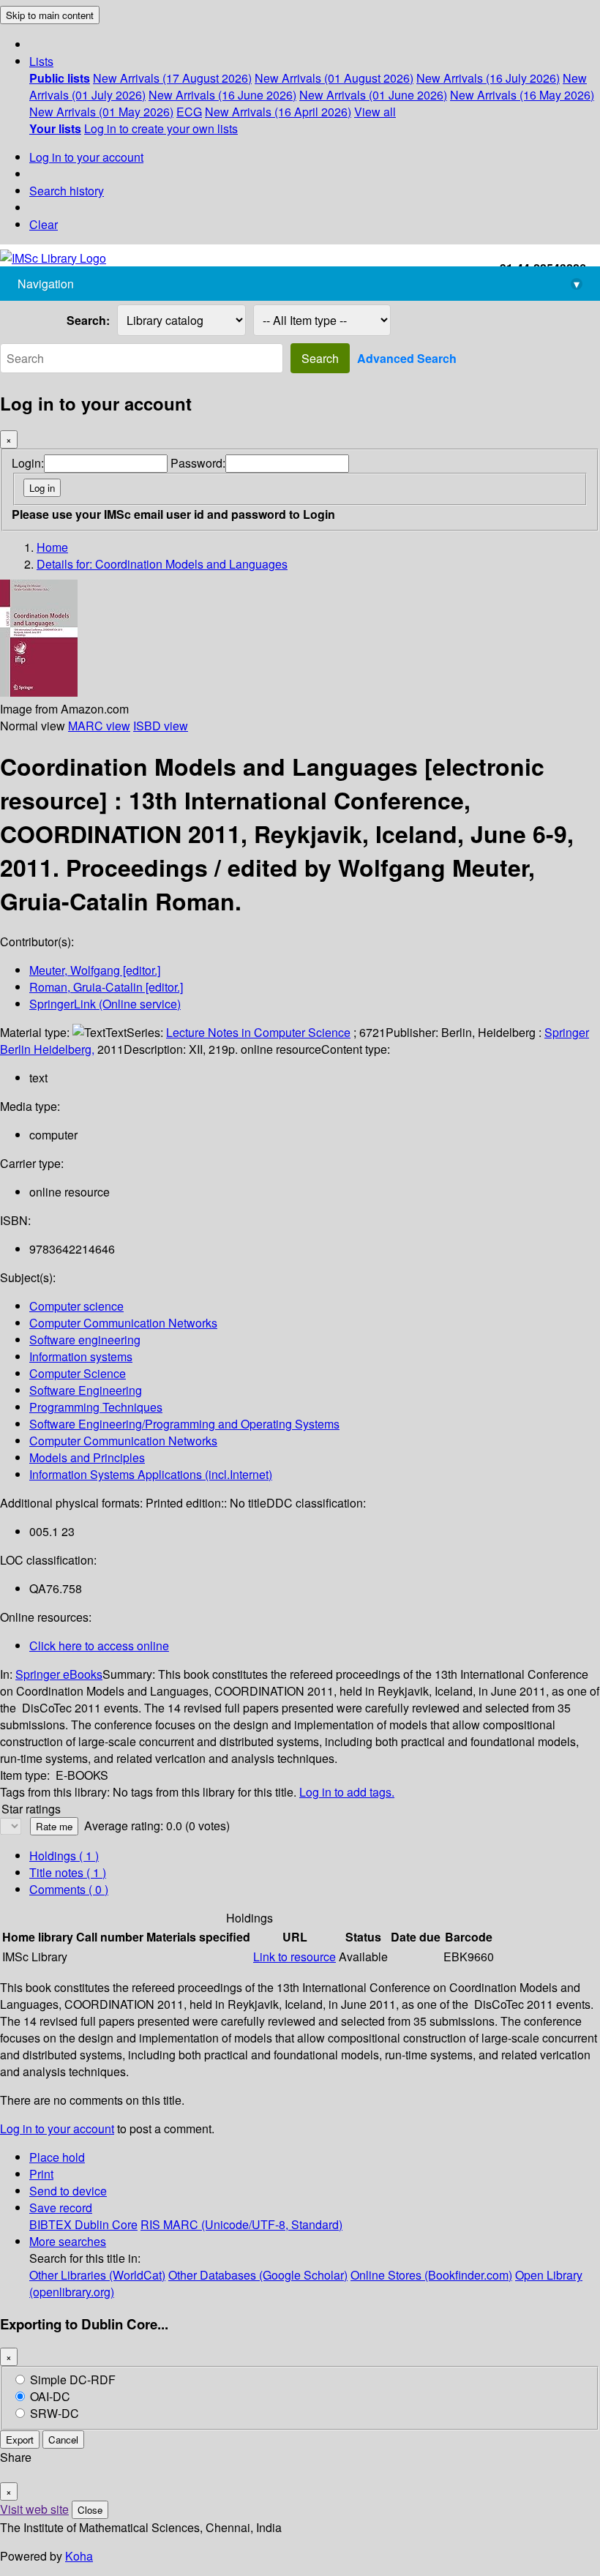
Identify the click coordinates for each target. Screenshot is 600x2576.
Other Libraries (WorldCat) (97, 2275)
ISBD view (161, 726)
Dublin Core (106, 2224)
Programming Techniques (96, 1407)
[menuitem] (60, 78)
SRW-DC (55, 2413)
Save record (61, 2208)
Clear (44, 224)
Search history (67, 191)
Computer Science (78, 1373)
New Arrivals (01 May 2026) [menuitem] (101, 112)
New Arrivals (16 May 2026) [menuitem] (522, 95)
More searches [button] (68, 2241)
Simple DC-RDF (73, 2380)
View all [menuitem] (375, 112)
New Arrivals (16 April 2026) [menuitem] (278, 112)
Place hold (57, 2157)
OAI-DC (50, 2396)
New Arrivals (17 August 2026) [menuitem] (172, 78)
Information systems (81, 1356)
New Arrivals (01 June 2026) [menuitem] (373, 95)
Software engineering (85, 1340)
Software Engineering (86, 1390)
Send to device (68, 2191)
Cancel (63, 2440)
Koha (79, 2556)
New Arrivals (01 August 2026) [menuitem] (334, 78)
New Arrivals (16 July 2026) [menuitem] (488, 78)
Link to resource (295, 1957)
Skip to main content (50, 15)
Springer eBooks (59, 1674)
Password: (198, 463)
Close (90, 2510)
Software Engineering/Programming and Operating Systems (184, 1424)
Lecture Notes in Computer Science (258, 1032)
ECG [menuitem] (189, 112)
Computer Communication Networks (123, 1323)
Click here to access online (99, 1645)
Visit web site (34, 2509)
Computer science (76, 1306)
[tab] (68, 1872)
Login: (28, 463)
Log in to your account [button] (57, 2128)
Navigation (299, 284)
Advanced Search (407, 358)
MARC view (99, 726)
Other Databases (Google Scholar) (258, 2275)
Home (52, 547)
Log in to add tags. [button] (347, 1792)
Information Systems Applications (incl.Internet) (151, 1474)
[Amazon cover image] (39, 692)
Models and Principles (87, 1457)
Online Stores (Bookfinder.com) (431, 2275)
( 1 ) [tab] (64, 1856)
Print (41, 2174)
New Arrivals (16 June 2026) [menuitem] (222, 95)
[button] (41, 61)
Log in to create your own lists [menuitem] (161, 128)
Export (20, 2440)
